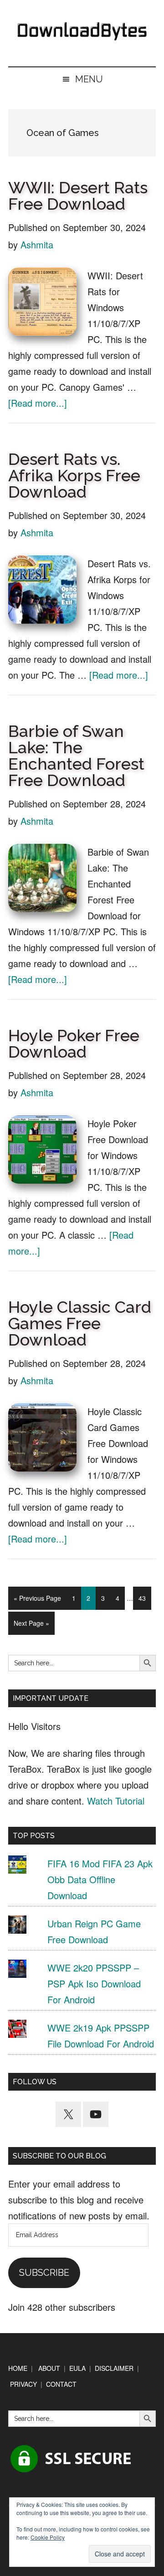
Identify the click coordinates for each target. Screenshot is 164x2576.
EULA (77, 2368)
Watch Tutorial (116, 1801)
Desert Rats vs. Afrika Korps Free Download (74, 475)
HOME (18, 2368)
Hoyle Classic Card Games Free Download (80, 1323)
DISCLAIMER (114, 2368)
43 (145, 1598)
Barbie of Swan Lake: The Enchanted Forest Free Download (76, 756)
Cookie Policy (48, 2537)
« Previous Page (37, 1601)
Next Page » (31, 1626)
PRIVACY (23, 2384)
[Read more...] (38, 403)
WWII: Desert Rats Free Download (78, 196)
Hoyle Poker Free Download (74, 1044)
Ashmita (37, 244)
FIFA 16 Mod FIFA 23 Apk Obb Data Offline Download (100, 1879)
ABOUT (49, 2368)
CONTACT (61, 2384)
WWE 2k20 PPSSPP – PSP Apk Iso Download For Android (94, 1984)
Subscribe (44, 2273)
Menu (89, 79)
